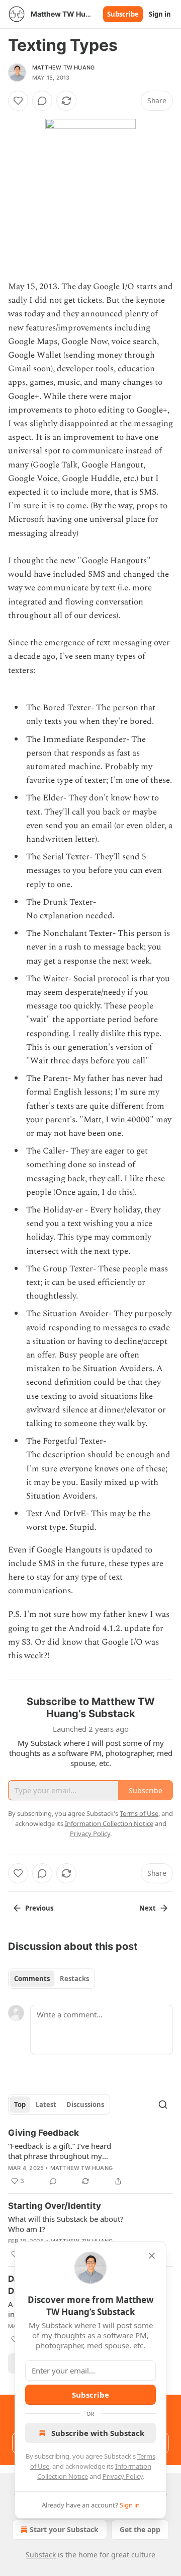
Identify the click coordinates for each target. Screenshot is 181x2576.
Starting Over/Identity (55, 2206)
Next (148, 1908)
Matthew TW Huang (63, 67)
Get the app (140, 2529)
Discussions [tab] (85, 2105)
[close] (152, 2256)
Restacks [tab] (74, 1979)
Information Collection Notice (109, 1823)
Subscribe (123, 14)
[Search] (163, 2105)
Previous (39, 1908)
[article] (90, 2157)
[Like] (18, 101)
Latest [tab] (46, 2105)
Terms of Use (139, 1813)
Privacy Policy (123, 2476)
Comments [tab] (32, 1979)
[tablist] (52, 1979)
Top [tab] (20, 2105)
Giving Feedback (43, 2133)
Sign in (160, 14)
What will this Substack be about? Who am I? (66, 2224)
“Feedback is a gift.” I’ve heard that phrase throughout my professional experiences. (60, 2151)
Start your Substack (64, 2529)
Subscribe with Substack (98, 2433)
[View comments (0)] (42, 101)
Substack (41, 2555)
